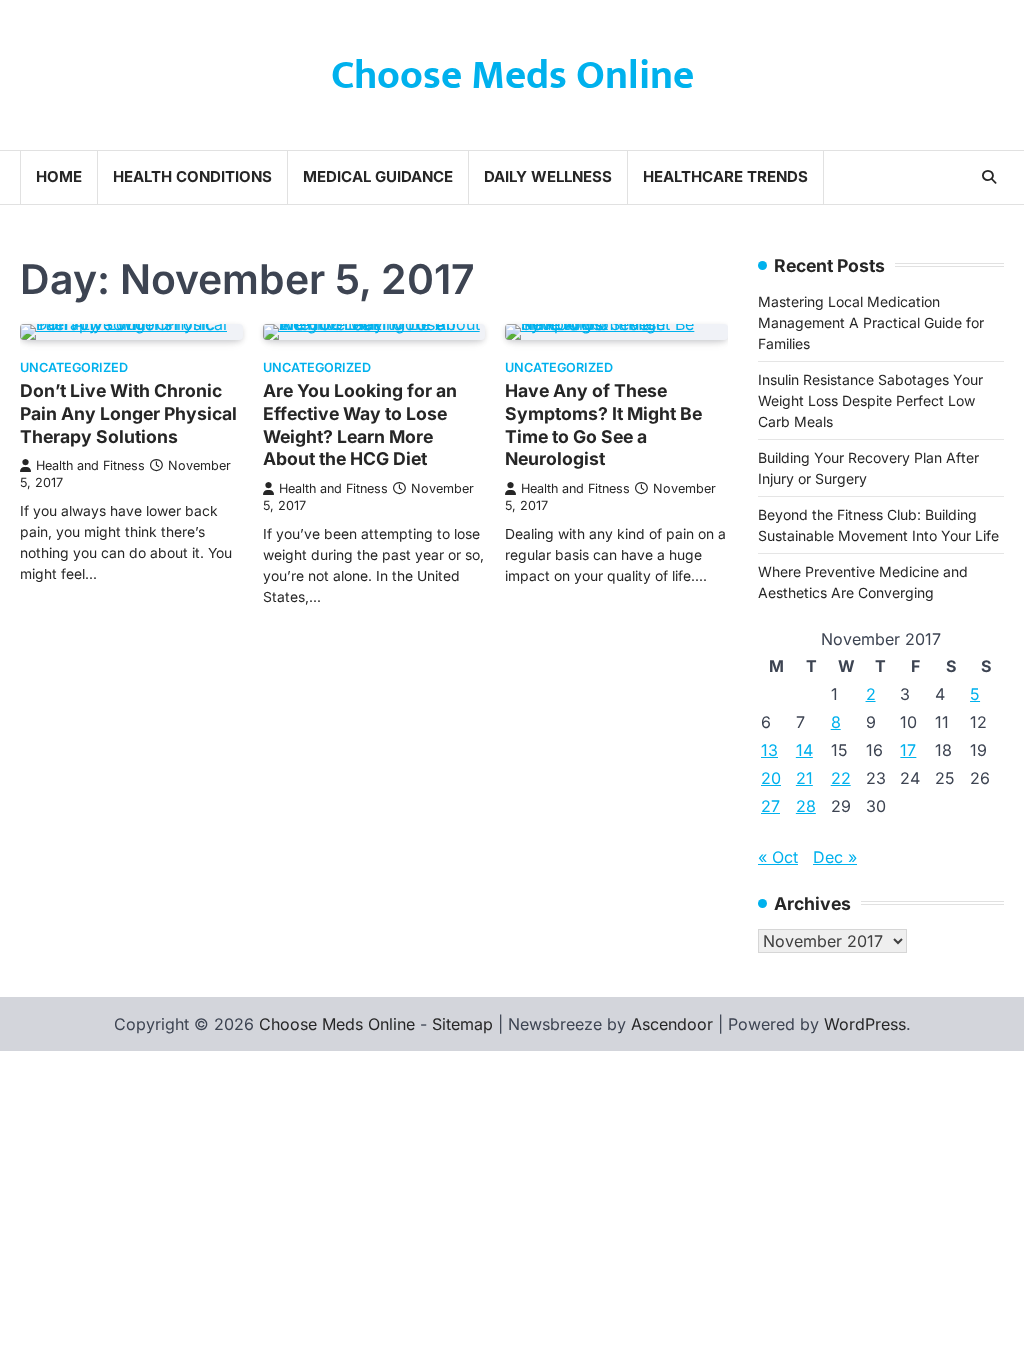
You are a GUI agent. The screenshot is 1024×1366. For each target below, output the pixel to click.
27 (770, 806)
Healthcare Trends (725, 176)
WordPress (865, 1024)
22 (841, 778)
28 (806, 806)
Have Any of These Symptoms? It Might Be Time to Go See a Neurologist (603, 425)
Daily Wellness (548, 176)
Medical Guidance (378, 176)
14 (804, 750)
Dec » (835, 857)
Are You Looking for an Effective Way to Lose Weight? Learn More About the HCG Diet (360, 425)
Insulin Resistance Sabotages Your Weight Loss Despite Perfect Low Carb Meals (870, 400)
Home (59, 176)
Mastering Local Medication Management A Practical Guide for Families (871, 322)
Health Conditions (192, 176)
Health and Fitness (90, 465)
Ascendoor (672, 1024)
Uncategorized (74, 367)
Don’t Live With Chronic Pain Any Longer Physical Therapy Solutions (128, 413)
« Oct (778, 857)
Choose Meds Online (512, 76)
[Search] (989, 177)
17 (908, 750)
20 (771, 778)
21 (804, 778)
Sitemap (462, 1024)
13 (769, 750)
